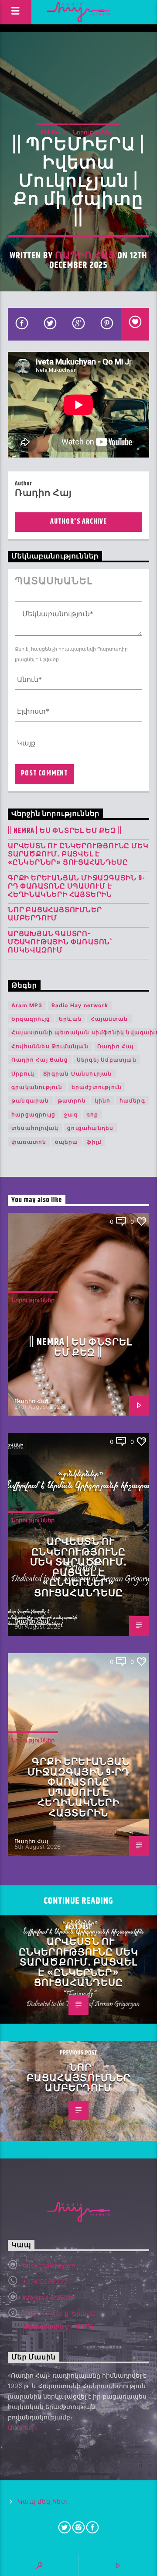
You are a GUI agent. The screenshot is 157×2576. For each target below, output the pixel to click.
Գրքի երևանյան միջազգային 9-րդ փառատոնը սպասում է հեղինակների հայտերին (76, 887)
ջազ (71, 1114)
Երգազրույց (31, 1019)
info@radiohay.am (48, 2297)
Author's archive (78, 522)
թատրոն (72, 1101)
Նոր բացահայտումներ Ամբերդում (55, 914)
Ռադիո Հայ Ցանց (40, 1060)
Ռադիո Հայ (85, 256)
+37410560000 (45, 2281)
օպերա (67, 1142)
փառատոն (29, 1142)
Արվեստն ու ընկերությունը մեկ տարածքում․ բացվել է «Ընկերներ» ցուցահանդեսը (78, 855)
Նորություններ (94, 132)
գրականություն (37, 1087)
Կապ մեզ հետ (43, 2502)
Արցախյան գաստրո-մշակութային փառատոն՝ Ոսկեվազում (60, 942)
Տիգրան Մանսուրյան (77, 1074)
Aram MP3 (27, 1005)
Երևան (70, 1019)
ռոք (92, 1114)
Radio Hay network (80, 1005)
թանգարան (30, 1101)
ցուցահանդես (90, 1128)
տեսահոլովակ (35, 1128)
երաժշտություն (97, 1087)
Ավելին (20, 2427)
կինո (103, 1101)
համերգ (132, 1101)
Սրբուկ (23, 1074)
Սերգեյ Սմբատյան (107, 1060)
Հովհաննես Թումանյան (50, 1046)
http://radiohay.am (49, 2265)
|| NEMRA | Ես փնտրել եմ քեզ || (65, 831)
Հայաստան (109, 1019)
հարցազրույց (33, 1114)
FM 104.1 (53, 132)
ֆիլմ (94, 1142)
